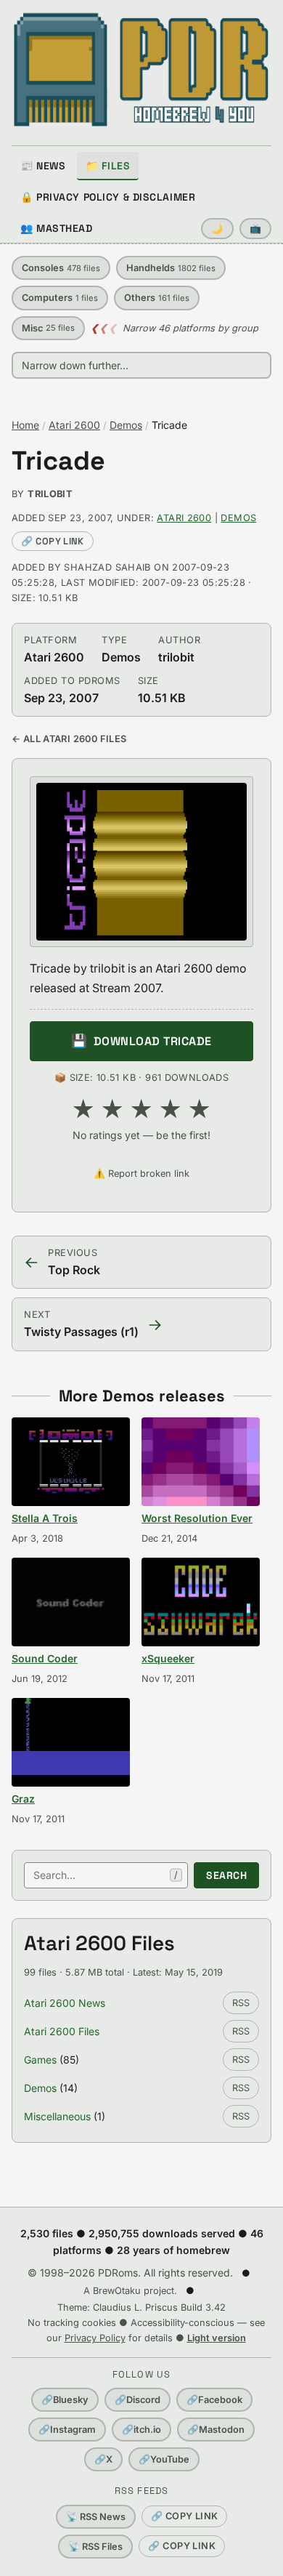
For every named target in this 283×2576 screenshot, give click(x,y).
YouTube (164, 2459)
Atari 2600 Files (62, 2031)
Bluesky (65, 2400)
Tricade (58, 461)
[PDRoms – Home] (141, 70)
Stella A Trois (45, 1518)
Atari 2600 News (65, 2003)
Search (226, 1875)
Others (157, 298)
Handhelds (171, 268)
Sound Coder (45, 1658)
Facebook (214, 2400)
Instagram (67, 2430)
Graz (23, 1799)
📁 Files (108, 166)
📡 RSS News (96, 2517)
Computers (60, 298)
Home (25, 425)
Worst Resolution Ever (197, 1518)
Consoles (61, 268)
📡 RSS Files (95, 2547)
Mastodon (216, 2430)
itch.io (141, 2430)
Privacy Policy (95, 2338)
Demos (126, 425)
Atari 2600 (74, 425)
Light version (217, 2338)
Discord (138, 2400)
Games (40, 2060)
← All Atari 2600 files (69, 739)
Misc (48, 328)
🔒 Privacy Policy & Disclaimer (108, 197)
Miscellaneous (57, 2116)
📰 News (43, 166)
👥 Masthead (57, 228)
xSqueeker (168, 1658)
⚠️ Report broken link (141, 1174)
